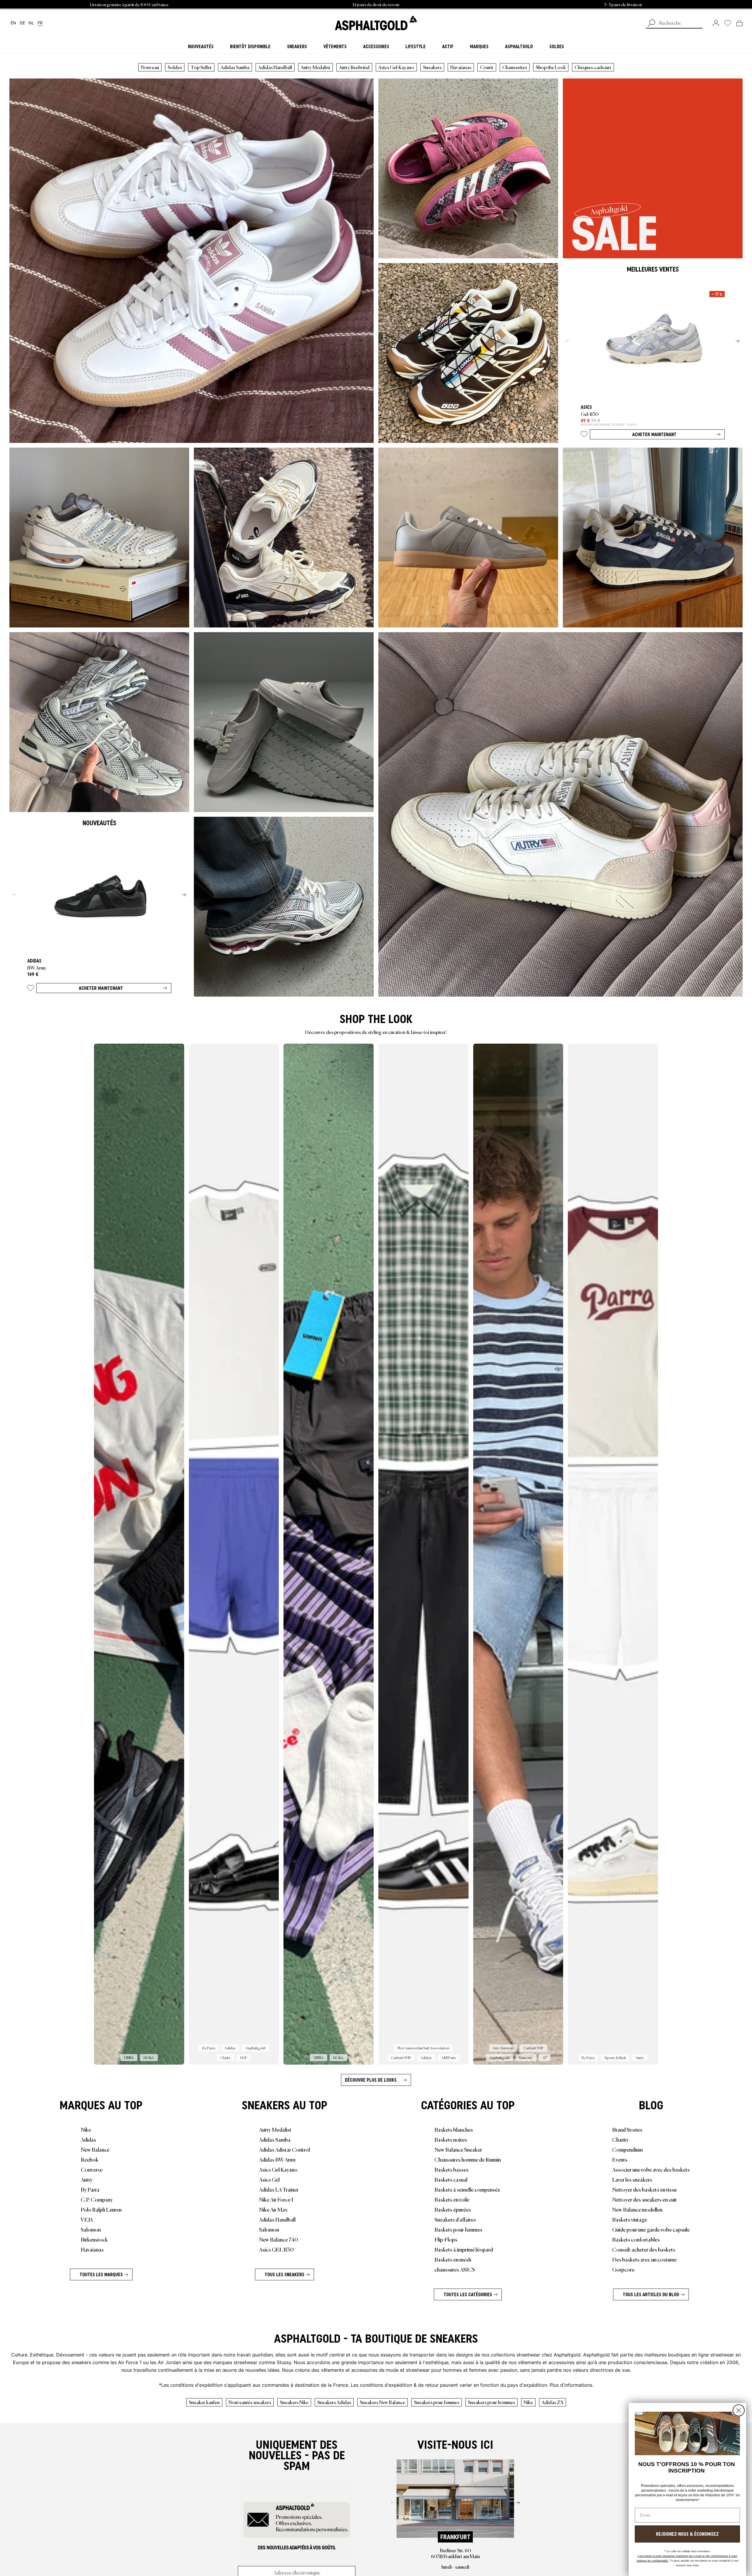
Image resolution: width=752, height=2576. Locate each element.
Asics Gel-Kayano (396, 67)
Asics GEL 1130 (276, 2249)
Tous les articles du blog (651, 2294)
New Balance (95, 2149)
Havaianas (461, 67)
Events (620, 2159)
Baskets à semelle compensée (467, 2189)
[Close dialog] (739, 2410)
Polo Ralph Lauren (101, 2209)
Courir (487, 67)
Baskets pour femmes (458, 2229)
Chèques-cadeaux (593, 67)
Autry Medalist (315, 67)
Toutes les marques (101, 2274)
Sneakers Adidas (334, 2402)
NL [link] (31, 23)
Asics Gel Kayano (278, 2169)
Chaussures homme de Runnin (468, 2159)
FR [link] (40, 23)
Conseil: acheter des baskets (644, 2249)
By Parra (90, 2189)
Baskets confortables (636, 2239)
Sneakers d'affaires (455, 2219)
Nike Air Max (273, 2209)
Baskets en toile (452, 2199)
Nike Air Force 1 (276, 2199)
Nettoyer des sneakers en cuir (644, 2199)
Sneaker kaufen (204, 2402)
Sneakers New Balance (382, 2402)
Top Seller (201, 67)
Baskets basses (451, 2169)
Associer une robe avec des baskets (651, 2169)
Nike (86, 2129)
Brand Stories (627, 2129)
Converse (92, 2169)
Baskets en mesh (453, 2259)
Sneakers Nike (294, 2402)
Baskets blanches (454, 2129)
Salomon (91, 2229)
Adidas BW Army (278, 2159)
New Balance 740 (279, 2239)
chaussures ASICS (455, 2269)
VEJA (87, 2219)
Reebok (90, 2159)
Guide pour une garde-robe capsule (651, 2229)
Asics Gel (269, 2179)
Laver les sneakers (632, 2179)
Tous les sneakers (284, 2274)
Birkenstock (94, 2239)
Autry (87, 2179)
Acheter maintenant (654, 434)
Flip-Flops (446, 2239)
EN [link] (13, 23)
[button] (584, 435)
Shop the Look (551, 67)
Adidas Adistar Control (284, 2149)
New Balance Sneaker (458, 2149)
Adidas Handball (275, 67)
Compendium (627, 2149)
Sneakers (432, 67)
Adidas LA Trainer (279, 2189)
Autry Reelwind (354, 67)
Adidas (88, 2139)
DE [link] (22, 23)
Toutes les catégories (468, 2294)
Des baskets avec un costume (644, 2259)
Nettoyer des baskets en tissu (644, 2189)
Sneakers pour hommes (491, 2402)
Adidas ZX (553, 2402)
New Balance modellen (637, 2209)
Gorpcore (623, 2269)
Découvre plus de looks (371, 2080)
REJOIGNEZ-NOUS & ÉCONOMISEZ (687, 2534)
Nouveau (150, 67)
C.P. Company (97, 2199)
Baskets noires (451, 2139)
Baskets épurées (453, 2209)
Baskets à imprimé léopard (464, 2249)
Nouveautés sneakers (250, 2402)
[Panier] (740, 23)
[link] (376, 23)
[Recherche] (652, 24)
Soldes (175, 67)
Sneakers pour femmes (437, 2402)
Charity (620, 2139)
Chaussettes (515, 67)
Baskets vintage (630, 2219)
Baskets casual (451, 2179)
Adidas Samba (235, 67)
